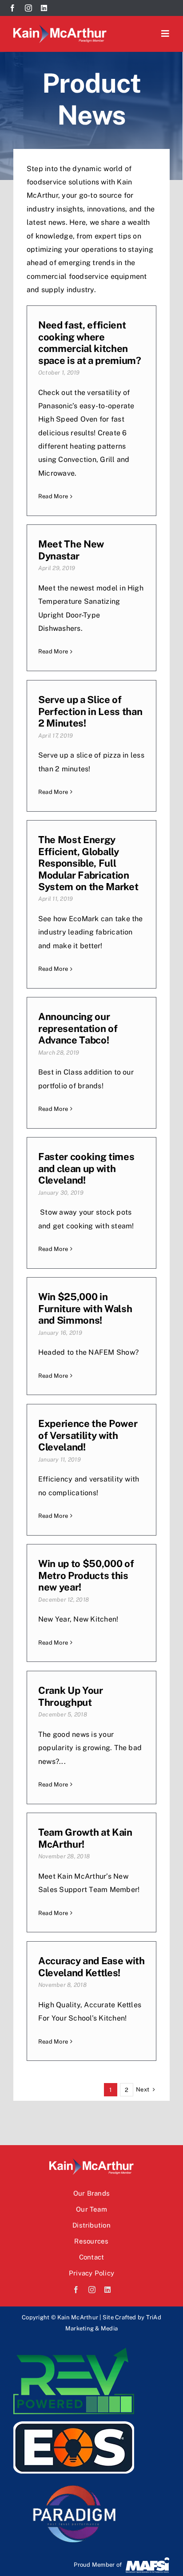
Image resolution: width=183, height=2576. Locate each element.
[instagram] (28, 8)
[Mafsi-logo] (147, 2560)
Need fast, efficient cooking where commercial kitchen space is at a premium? (90, 342)
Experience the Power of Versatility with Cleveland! (88, 1435)
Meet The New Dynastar (71, 550)
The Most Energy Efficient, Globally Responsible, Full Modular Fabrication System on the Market (88, 863)
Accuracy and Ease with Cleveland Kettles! (91, 1966)
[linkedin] (44, 8)
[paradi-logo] (74, 2484)
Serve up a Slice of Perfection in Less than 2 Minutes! (90, 711)
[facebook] (12, 8)
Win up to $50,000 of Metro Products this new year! (86, 1575)
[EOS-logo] (74, 2418)
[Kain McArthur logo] (60, 28)
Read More (53, 496)
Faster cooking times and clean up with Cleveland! (86, 1168)
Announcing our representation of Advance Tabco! (78, 1028)
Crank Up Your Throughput (71, 1696)
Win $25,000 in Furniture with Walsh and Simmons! (85, 1308)
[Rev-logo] (74, 2351)
